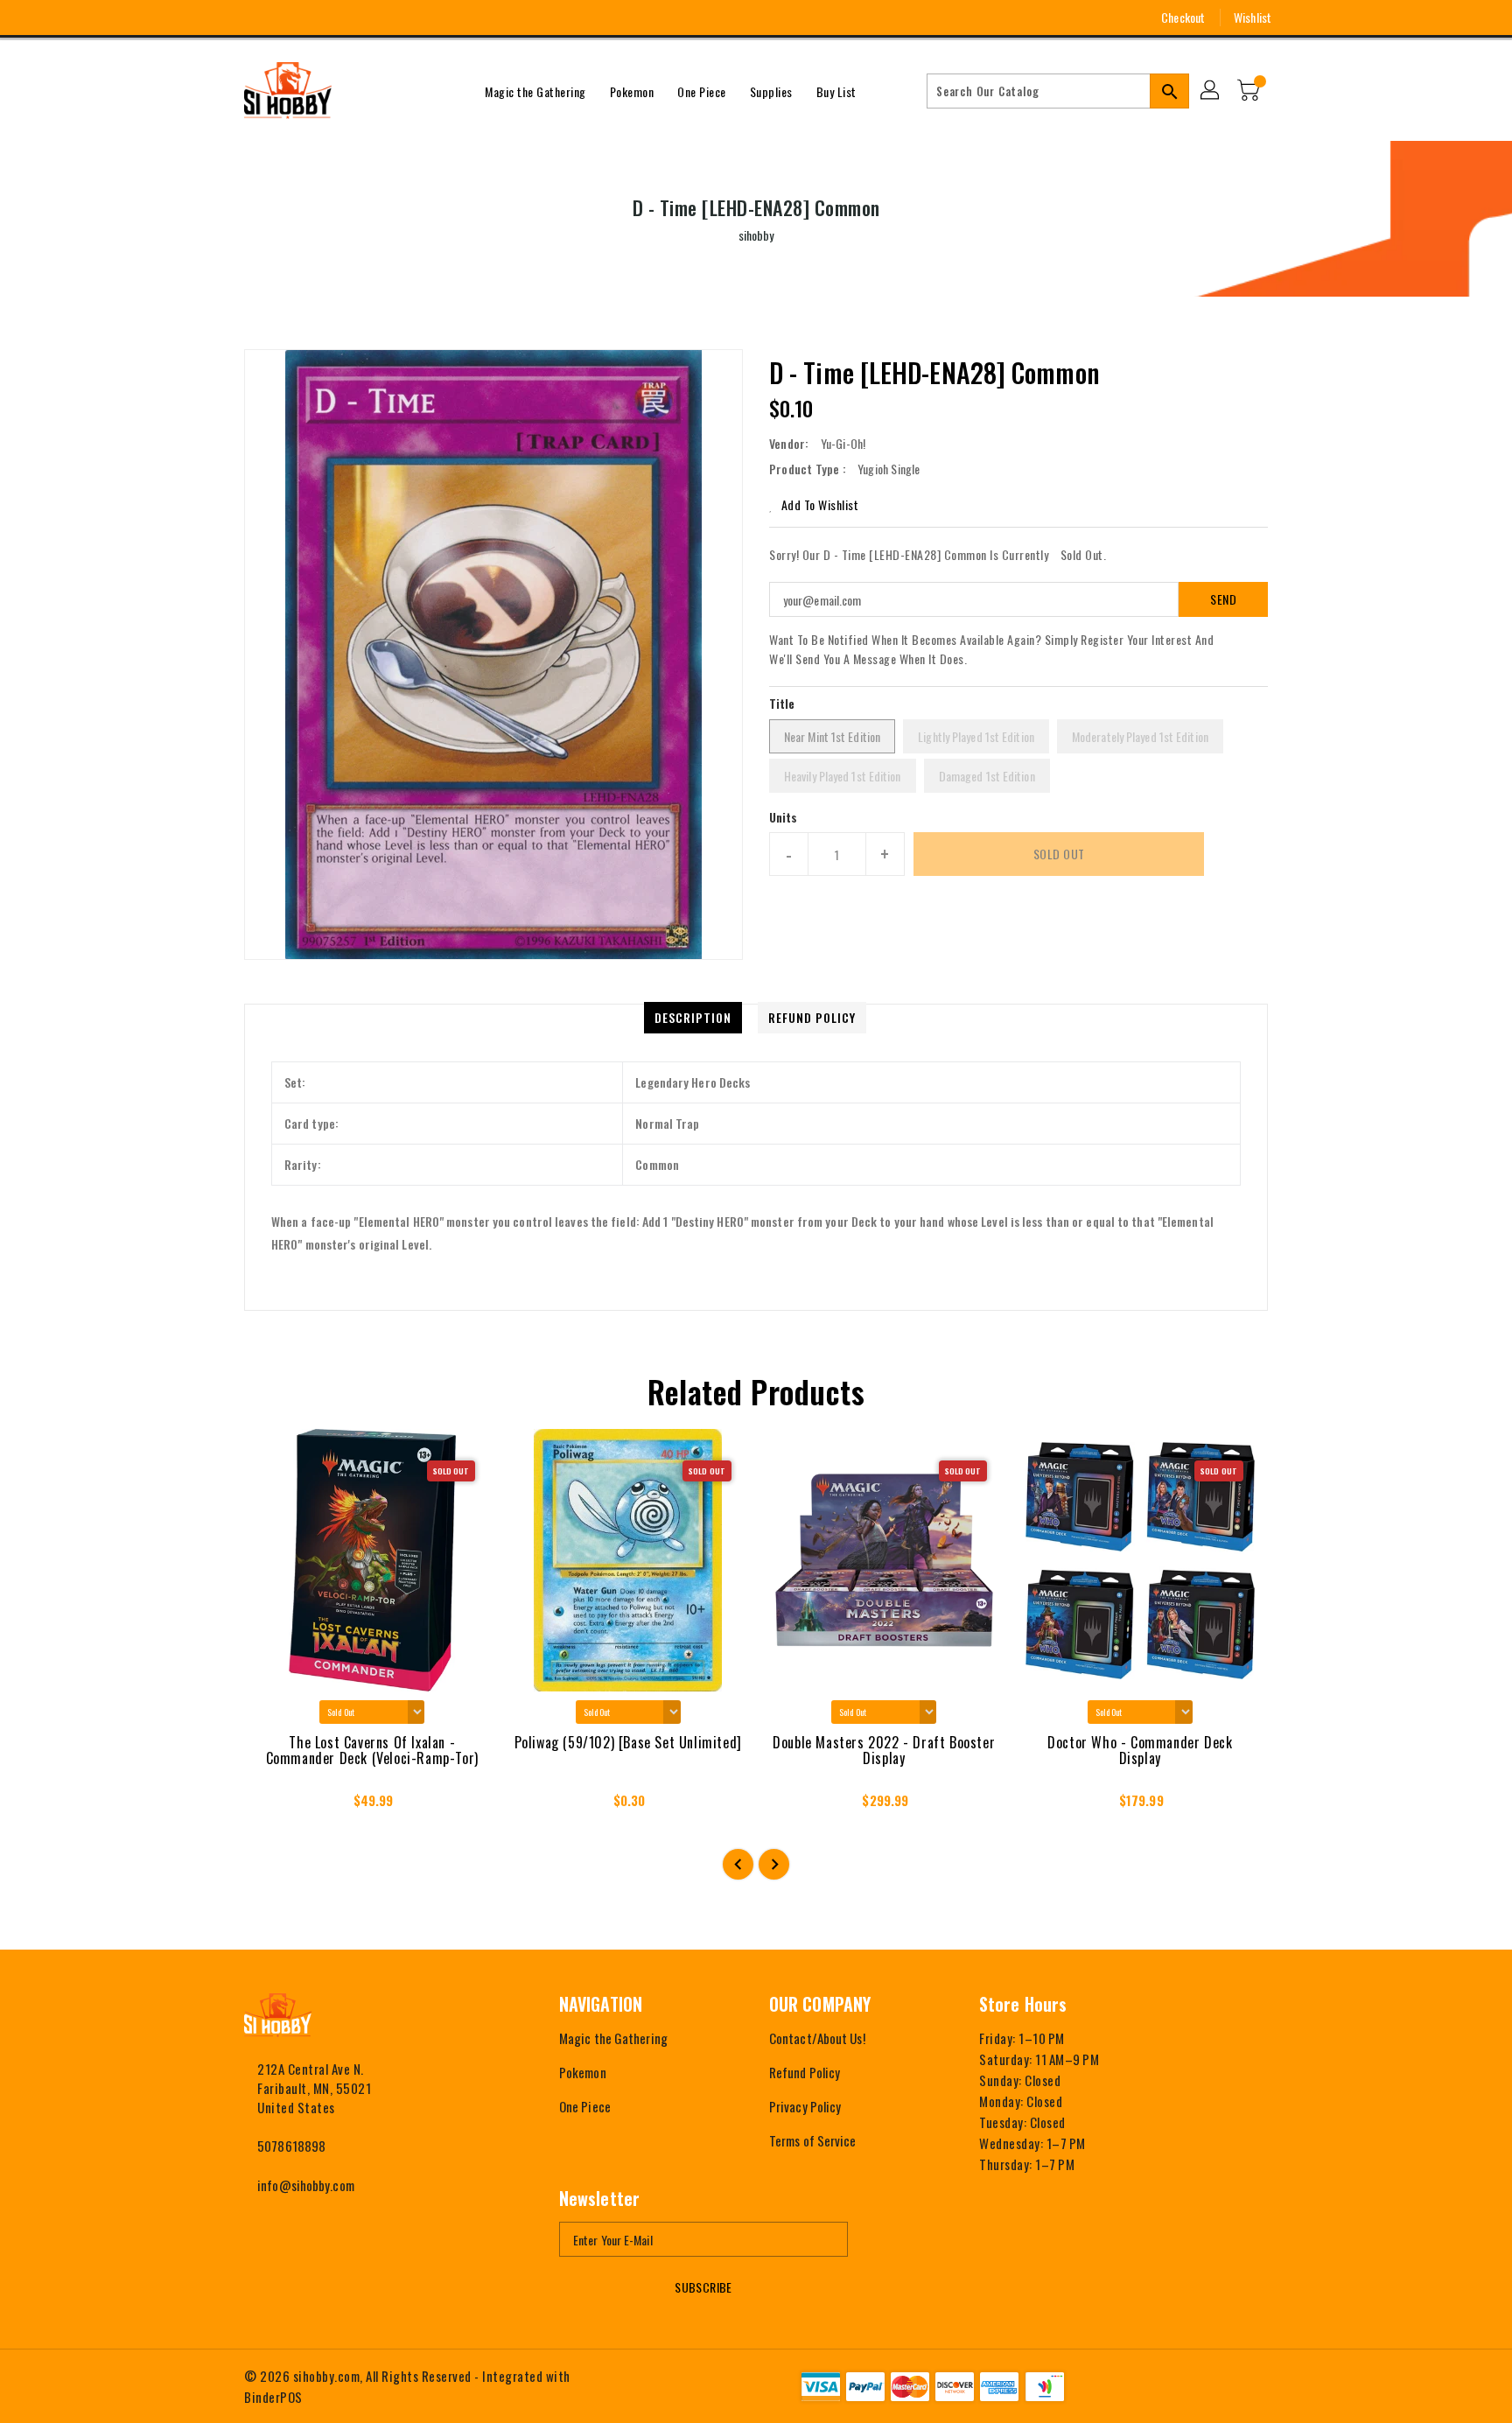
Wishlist (1253, 17)
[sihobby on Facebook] (220, 18)
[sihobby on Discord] (317, 18)
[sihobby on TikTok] (349, 18)
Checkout (1183, 17)
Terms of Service (813, 2140)
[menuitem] (535, 91)
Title (782, 703)
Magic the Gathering (613, 2038)
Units (784, 817)
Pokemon (583, 2072)
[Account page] (1211, 91)
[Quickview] (273, 1805)
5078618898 (291, 2146)
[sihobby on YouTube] (284, 18)
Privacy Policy (805, 2106)
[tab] (693, 1018)
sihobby (756, 235)
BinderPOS (273, 2397)
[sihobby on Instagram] (252, 18)
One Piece (585, 2106)
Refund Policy (805, 2072)
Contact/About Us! (817, 2038)
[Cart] (1250, 91)
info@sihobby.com (306, 2185)
